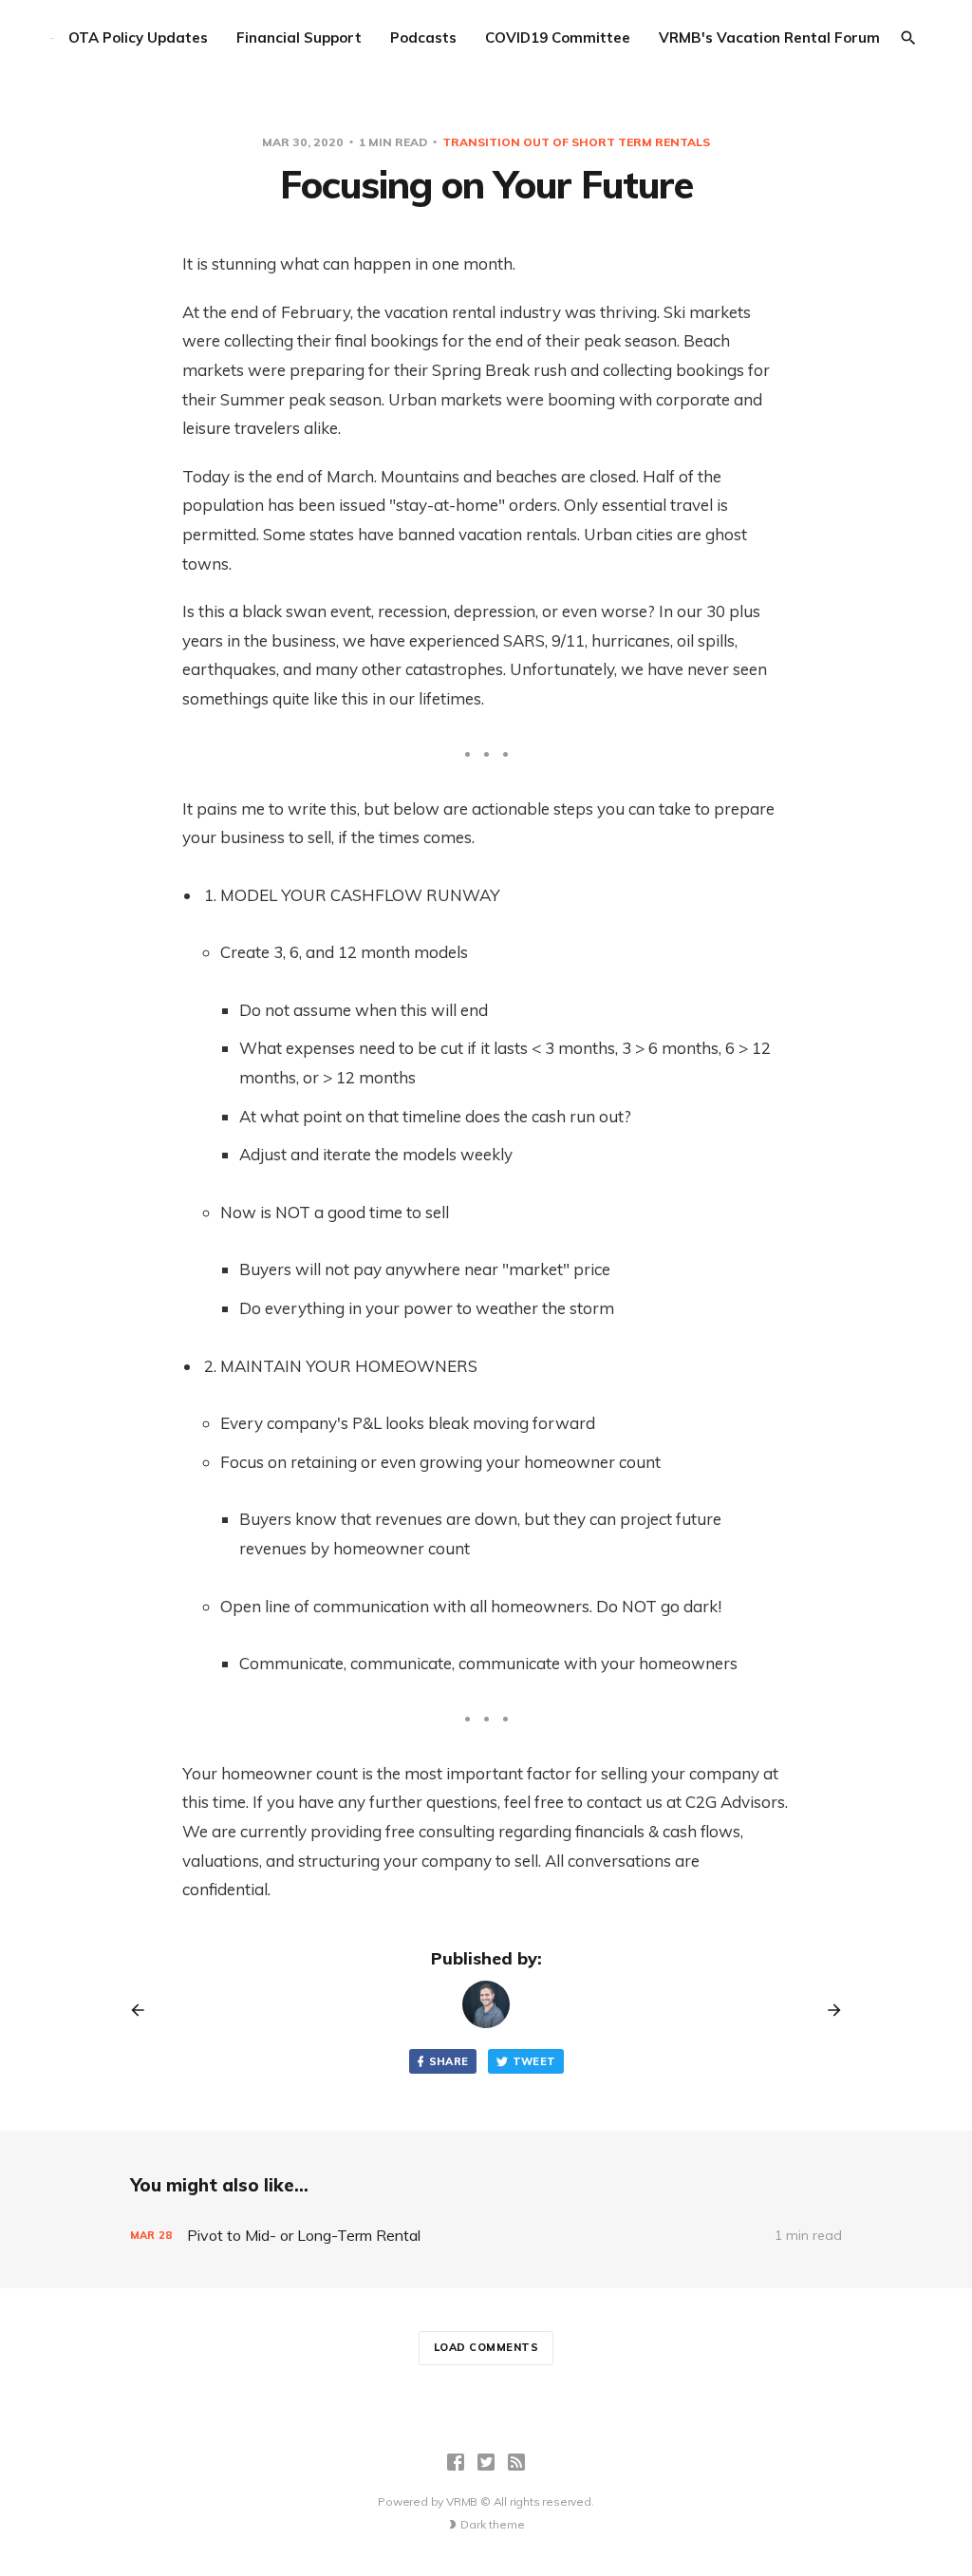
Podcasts (423, 38)
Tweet (534, 2061)
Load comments (486, 2347)
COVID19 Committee (558, 38)
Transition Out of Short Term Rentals (576, 142)
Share (449, 2061)
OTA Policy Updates (138, 38)
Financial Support (299, 38)
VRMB (462, 2501)
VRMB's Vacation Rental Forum (769, 38)
